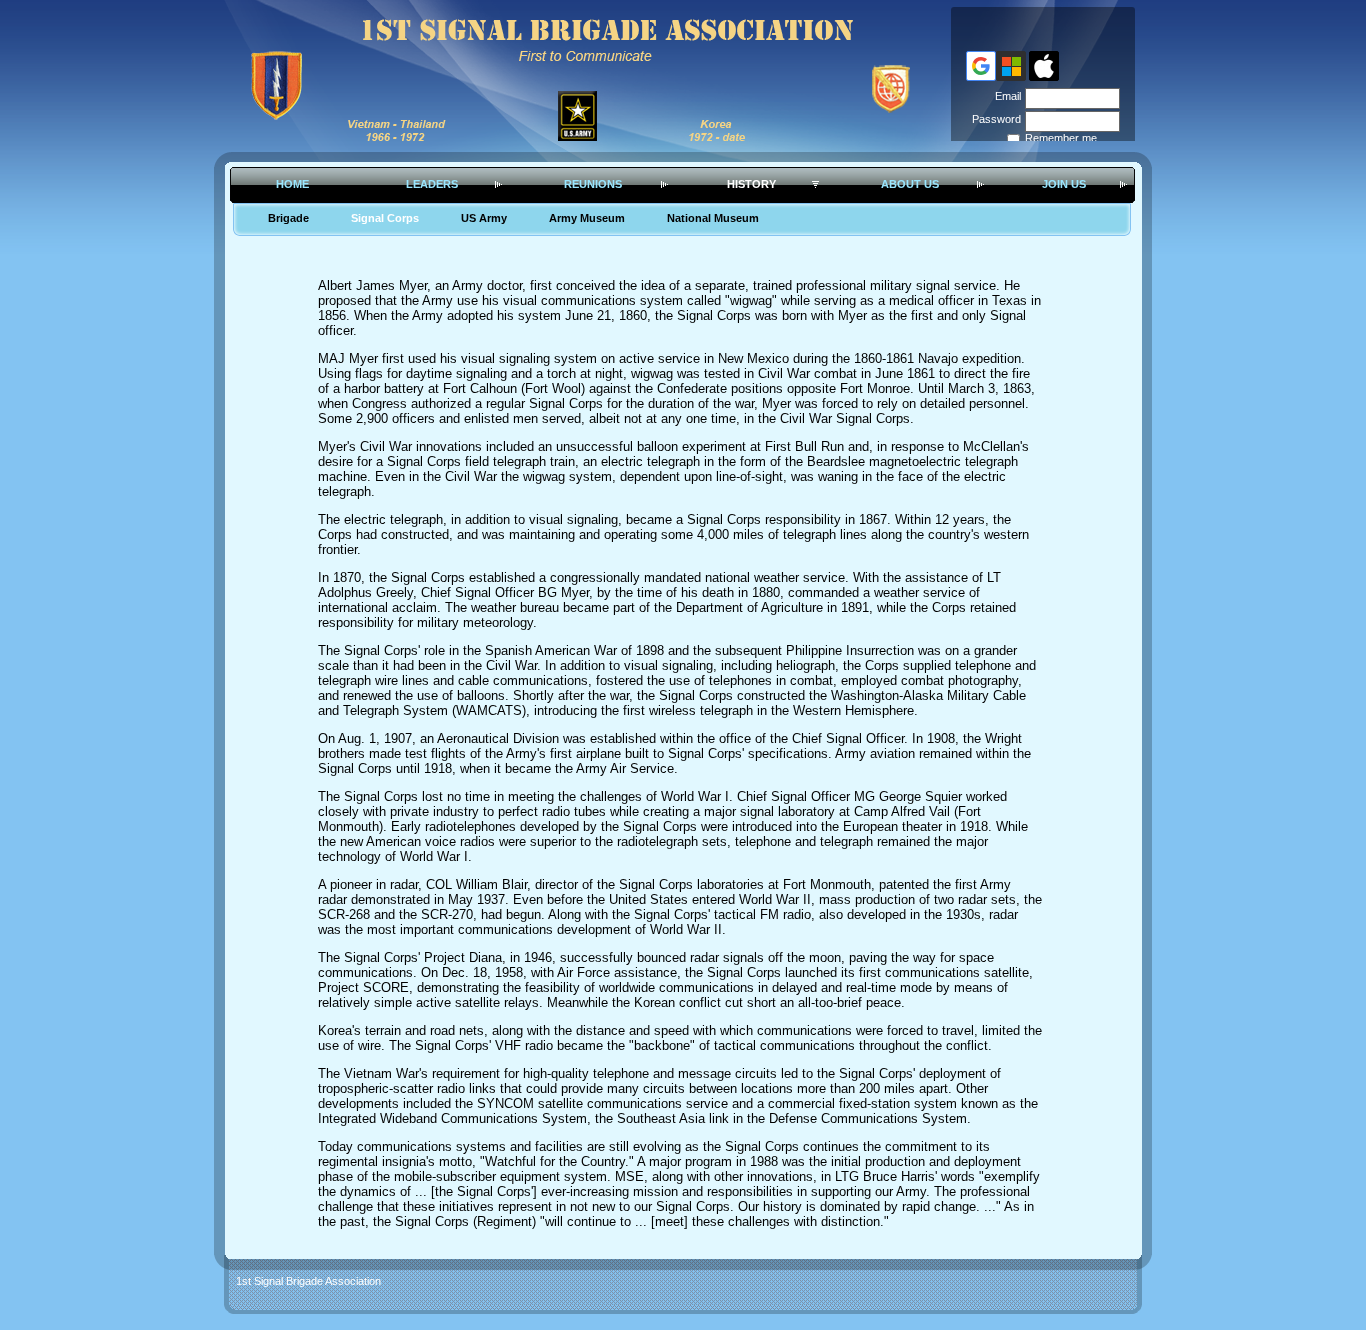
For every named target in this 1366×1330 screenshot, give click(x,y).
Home (292, 184)
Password (993, 119)
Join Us (1064, 184)
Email (1004, 96)
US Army (484, 218)
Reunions (593, 184)
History (751, 184)
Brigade (288, 218)
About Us (910, 184)
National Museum (713, 218)
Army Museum (587, 218)
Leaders (432, 184)
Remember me (1061, 138)
